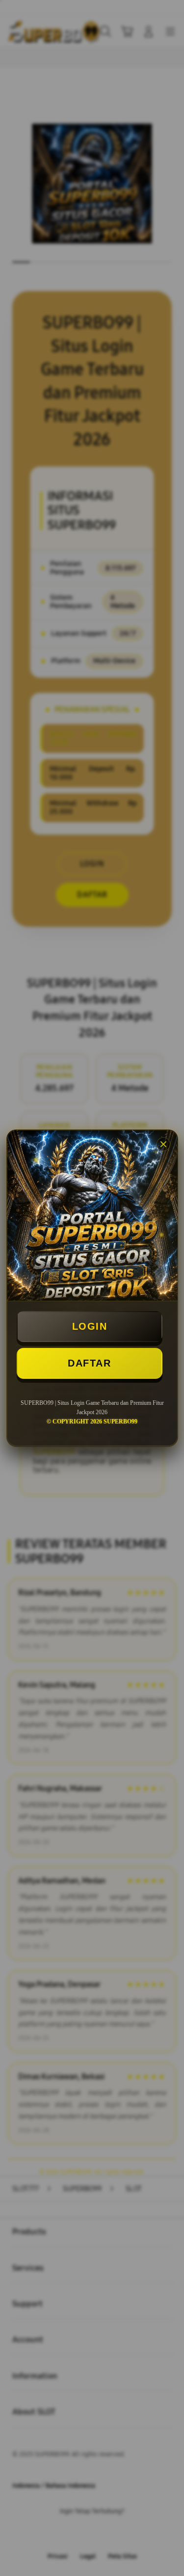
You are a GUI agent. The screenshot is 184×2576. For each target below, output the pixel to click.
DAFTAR (89, 1363)
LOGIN (90, 1326)
